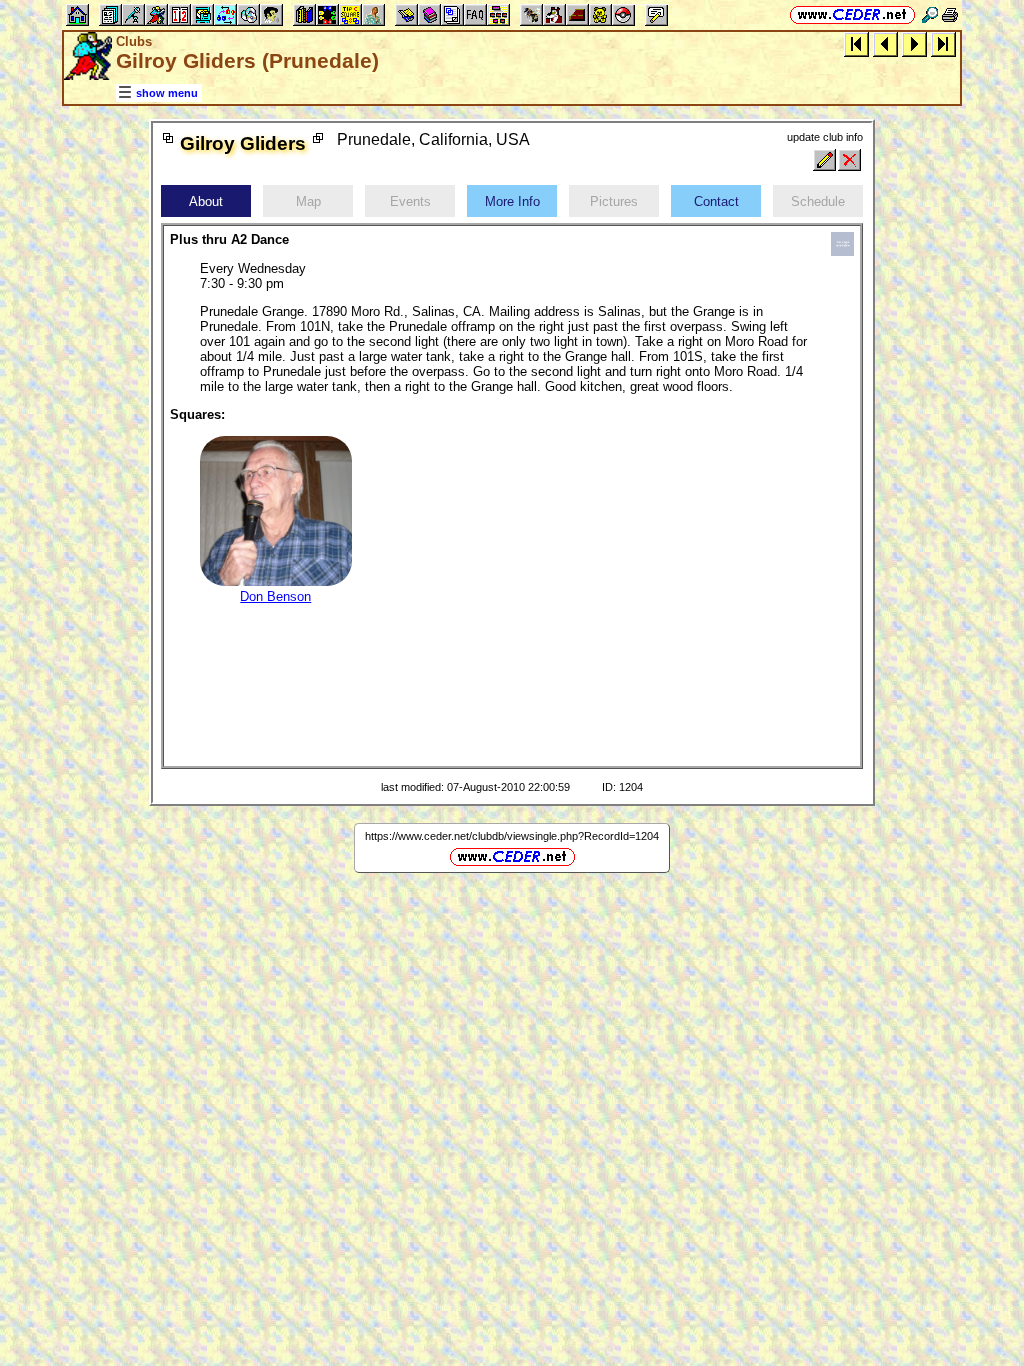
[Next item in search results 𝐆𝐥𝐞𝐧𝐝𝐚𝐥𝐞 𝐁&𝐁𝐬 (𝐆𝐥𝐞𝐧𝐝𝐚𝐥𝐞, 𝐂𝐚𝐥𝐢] (914, 43)
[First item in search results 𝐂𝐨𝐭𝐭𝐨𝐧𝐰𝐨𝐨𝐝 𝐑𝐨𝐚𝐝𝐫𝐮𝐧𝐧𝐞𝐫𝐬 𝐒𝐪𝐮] (856, 43)
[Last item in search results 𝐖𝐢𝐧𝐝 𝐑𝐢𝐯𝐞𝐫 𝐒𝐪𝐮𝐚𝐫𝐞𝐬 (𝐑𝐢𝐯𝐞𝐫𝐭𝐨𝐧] (943, 43)
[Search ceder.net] (930, 14)
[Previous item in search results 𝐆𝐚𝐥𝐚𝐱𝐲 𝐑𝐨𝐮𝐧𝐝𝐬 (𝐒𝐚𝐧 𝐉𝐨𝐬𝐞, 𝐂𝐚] (885, 43)
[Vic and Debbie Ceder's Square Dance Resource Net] (852, 14)
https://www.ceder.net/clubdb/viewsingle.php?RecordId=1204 (512, 836)
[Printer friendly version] (950, 14)
